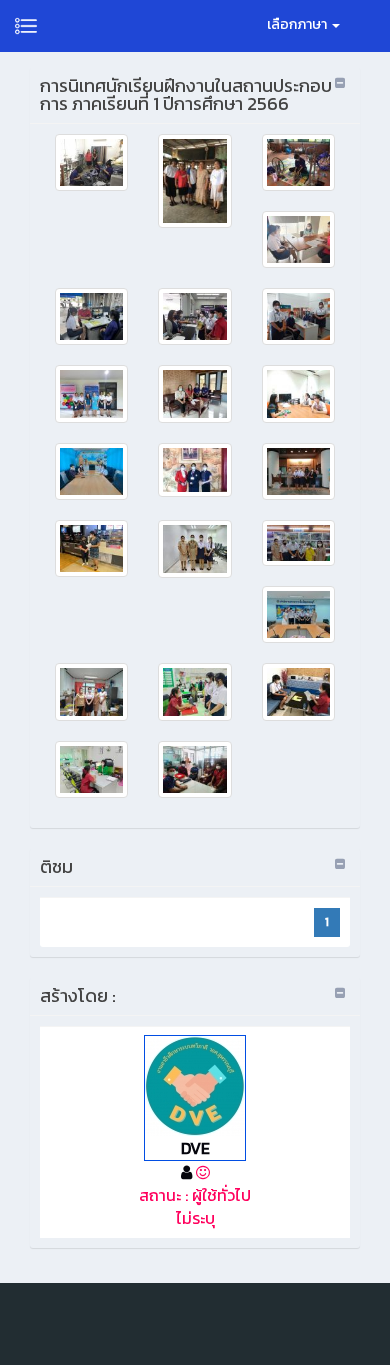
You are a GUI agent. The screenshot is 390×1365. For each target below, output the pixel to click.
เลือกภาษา (298, 24)
